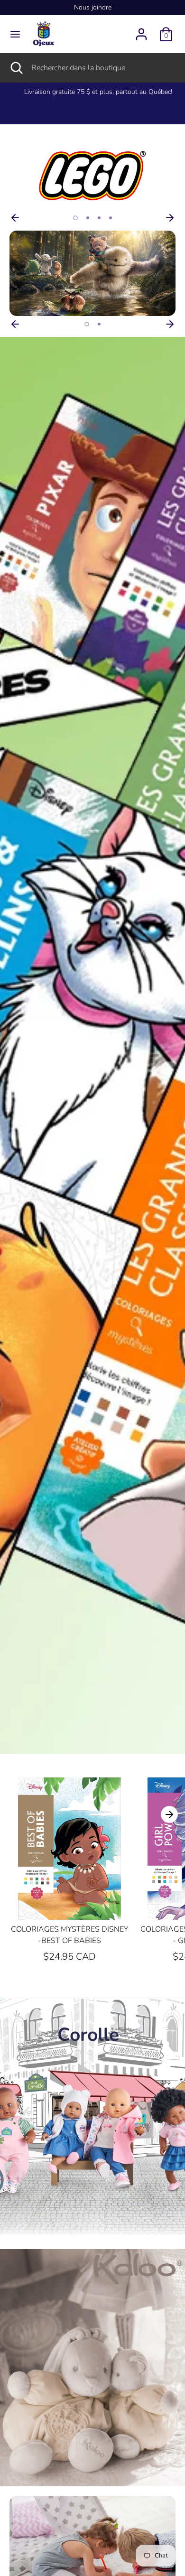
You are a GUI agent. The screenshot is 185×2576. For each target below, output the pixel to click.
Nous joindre (93, 7)
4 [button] (111, 218)
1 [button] (75, 218)
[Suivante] (170, 218)
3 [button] (99, 218)
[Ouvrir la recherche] (16, 68)
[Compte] (141, 30)
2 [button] (88, 218)
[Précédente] (15, 218)
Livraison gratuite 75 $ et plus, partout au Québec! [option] (92, 92)
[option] (92, 177)
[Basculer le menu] (15, 34)
